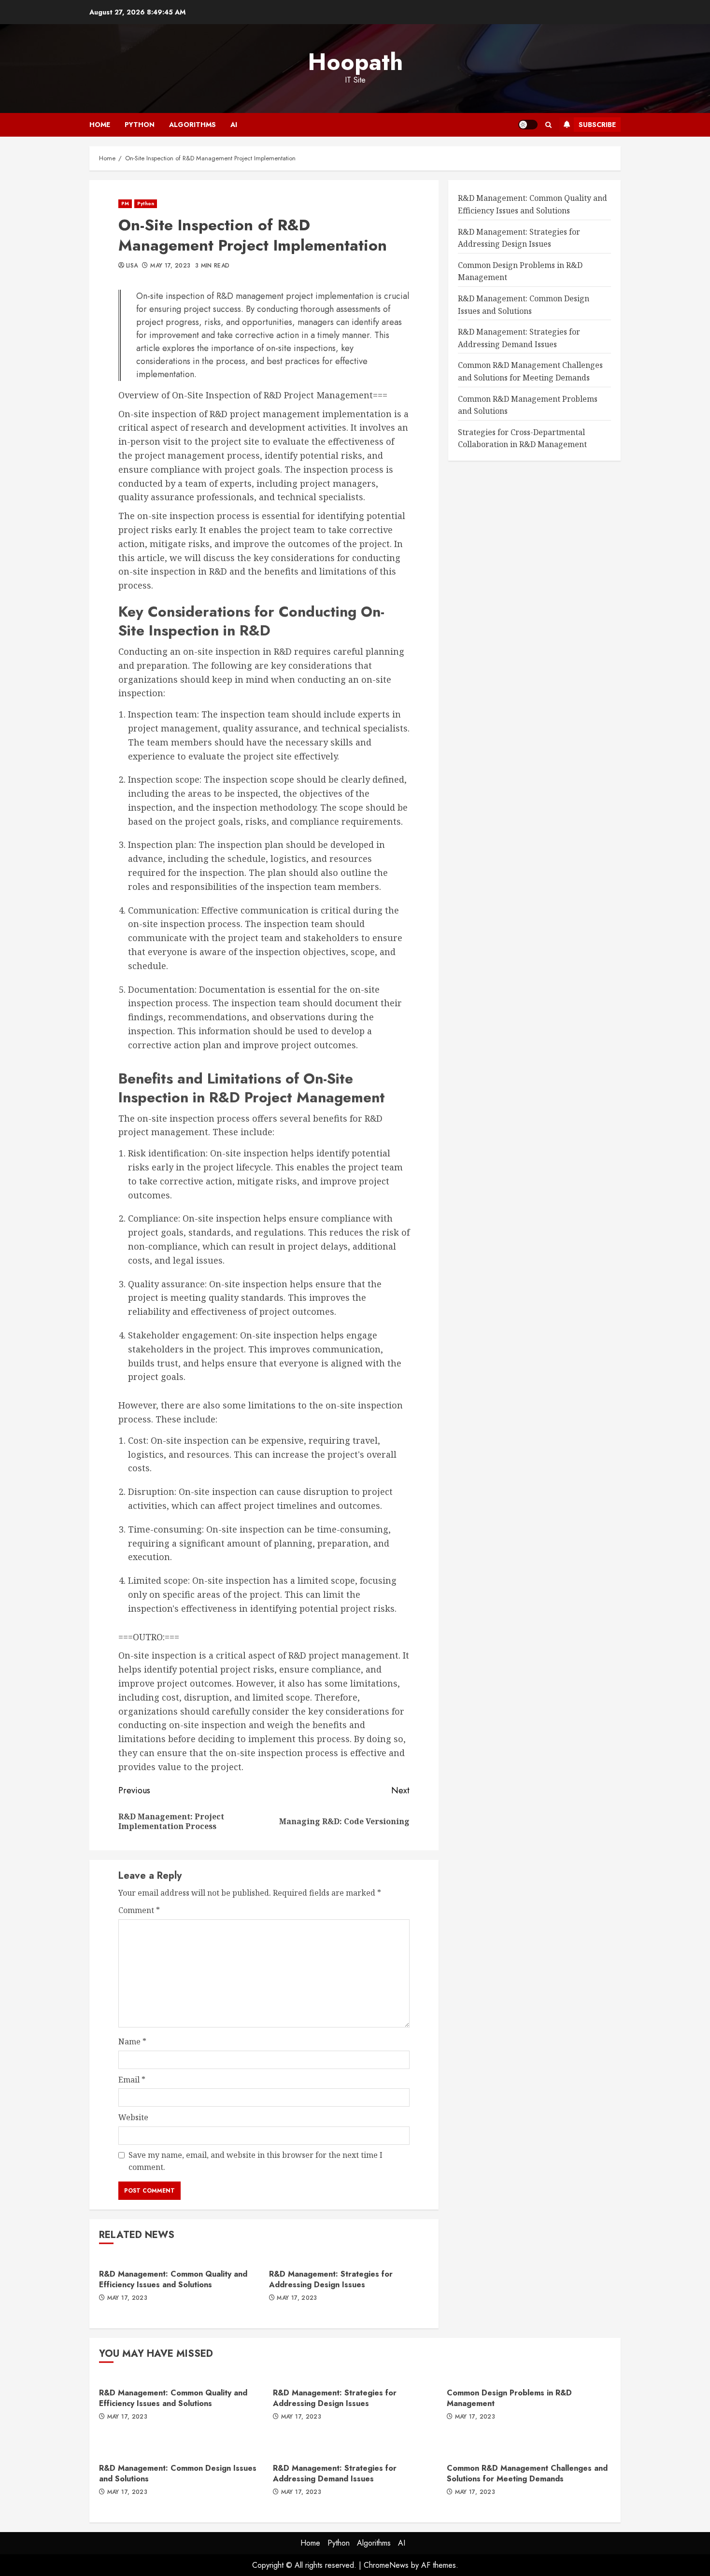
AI (234, 125)
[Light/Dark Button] (528, 125)
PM (125, 204)
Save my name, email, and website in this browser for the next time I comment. (256, 2161)
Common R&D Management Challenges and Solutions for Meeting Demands (527, 2473)
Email (132, 2080)
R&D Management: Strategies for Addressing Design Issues (331, 2279)
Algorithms (192, 125)
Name (132, 2041)
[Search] (548, 125)
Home (100, 125)
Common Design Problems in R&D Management (509, 2398)
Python (140, 125)
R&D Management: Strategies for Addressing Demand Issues (335, 2473)
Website (133, 2117)
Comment (139, 1910)
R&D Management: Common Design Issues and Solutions (178, 2473)
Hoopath (355, 62)
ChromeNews (386, 2565)
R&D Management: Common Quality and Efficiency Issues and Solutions (173, 2279)
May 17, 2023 (170, 266)
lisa (132, 266)
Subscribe (597, 125)
